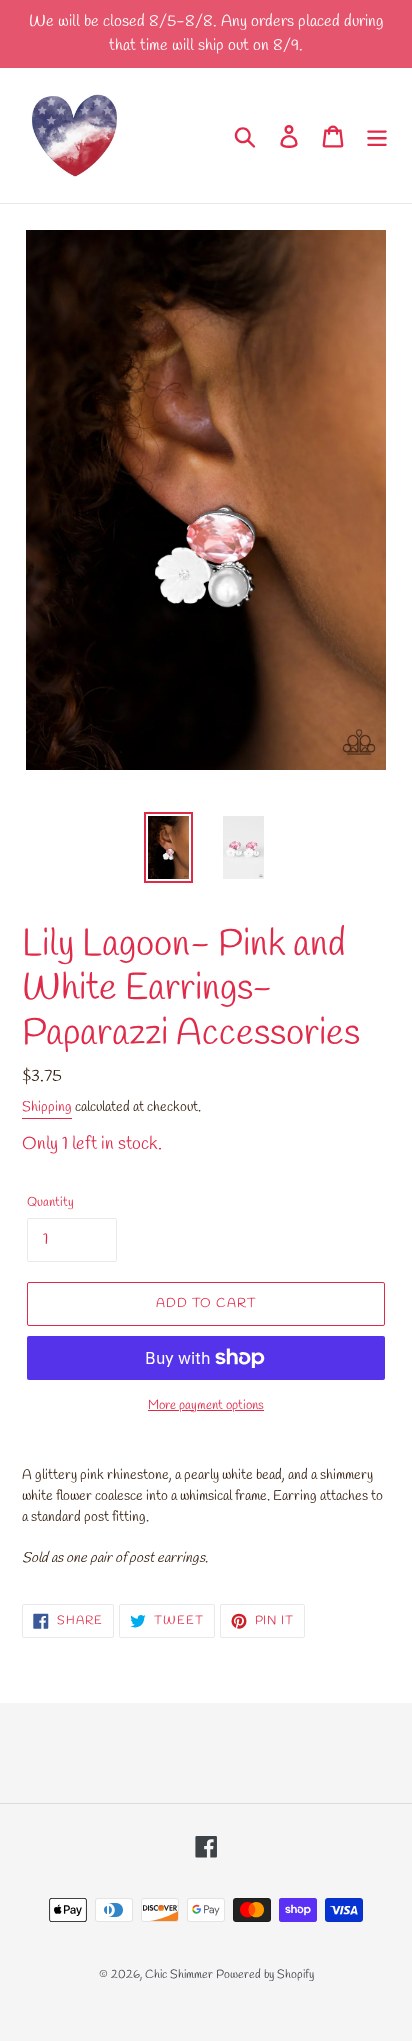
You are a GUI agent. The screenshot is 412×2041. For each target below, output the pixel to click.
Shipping (47, 1107)
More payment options (206, 1405)
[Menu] (377, 135)
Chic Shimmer (179, 1975)
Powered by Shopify (265, 1975)
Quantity (50, 1202)
